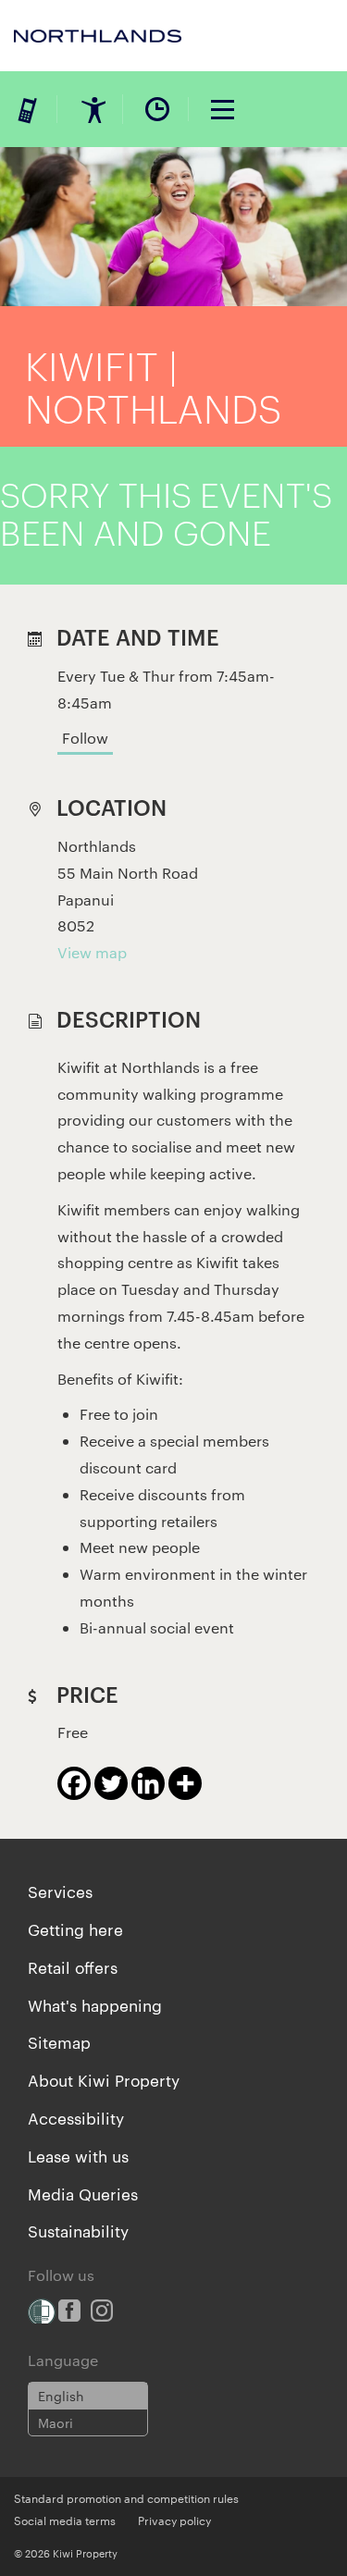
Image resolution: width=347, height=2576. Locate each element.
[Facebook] (74, 1783)
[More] (185, 1783)
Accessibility (76, 2117)
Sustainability (78, 2230)
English (61, 2396)
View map (92, 952)
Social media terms (65, 2520)
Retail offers (73, 1966)
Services (60, 1891)
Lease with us (78, 2155)
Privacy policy (174, 2520)
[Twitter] (111, 1783)
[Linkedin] (148, 1783)
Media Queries (83, 2193)
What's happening (95, 2004)
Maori (56, 2422)
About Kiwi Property (104, 2079)
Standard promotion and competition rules (126, 2497)
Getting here (75, 1929)
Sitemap (59, 2041)
